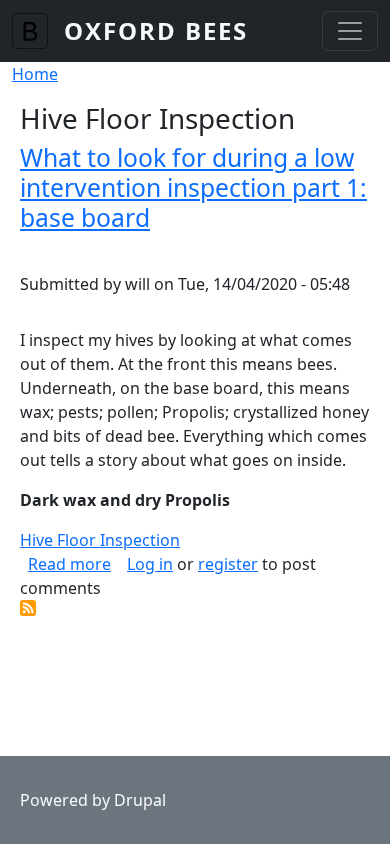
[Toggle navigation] (350, 31)
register (228, 564)
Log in (150, 564)
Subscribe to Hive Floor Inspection (28, 608)
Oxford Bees (156, 30)
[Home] (38, 31)
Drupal (140, 800)
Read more (69, 564)
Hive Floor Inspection (100, 540)
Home (35, 74)
